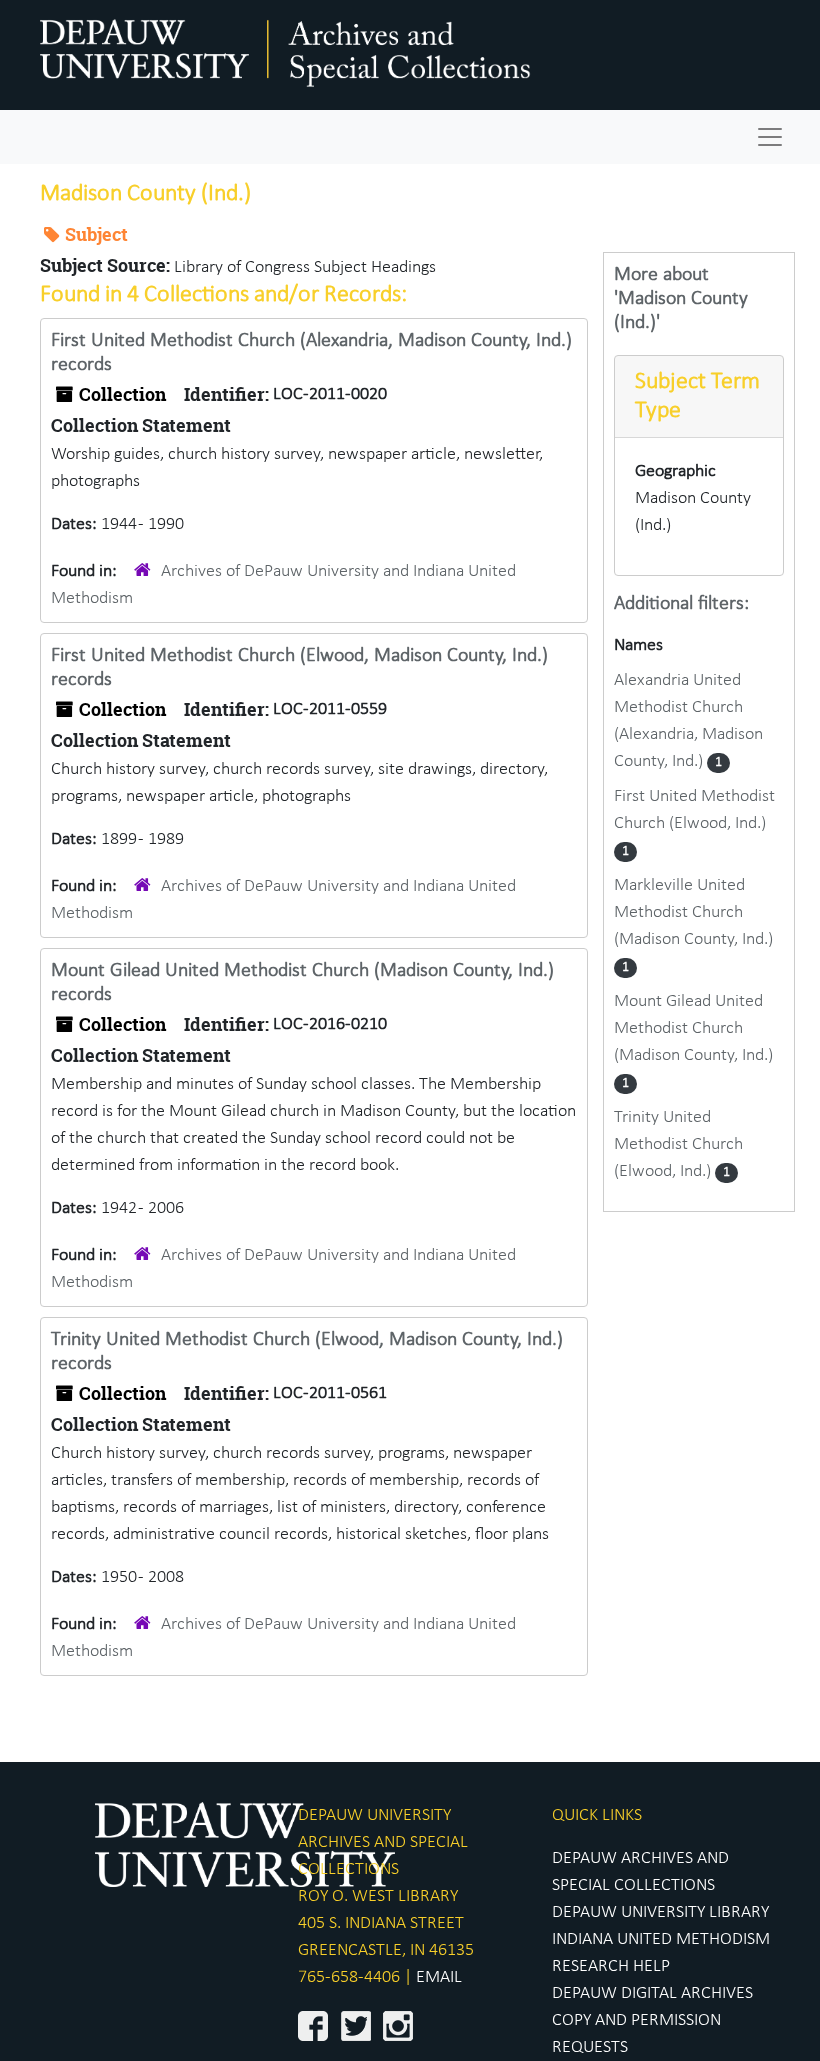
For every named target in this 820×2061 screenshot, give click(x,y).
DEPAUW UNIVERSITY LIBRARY (660, 1912)
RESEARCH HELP (611, 1966)
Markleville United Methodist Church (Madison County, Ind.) (693, 912)
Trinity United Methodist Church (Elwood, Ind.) (678, 1144)
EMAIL (439, 1977)
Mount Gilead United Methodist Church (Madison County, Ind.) (693, 1028)
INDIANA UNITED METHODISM (661, 1939)
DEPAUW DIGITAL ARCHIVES (652, 1993)
